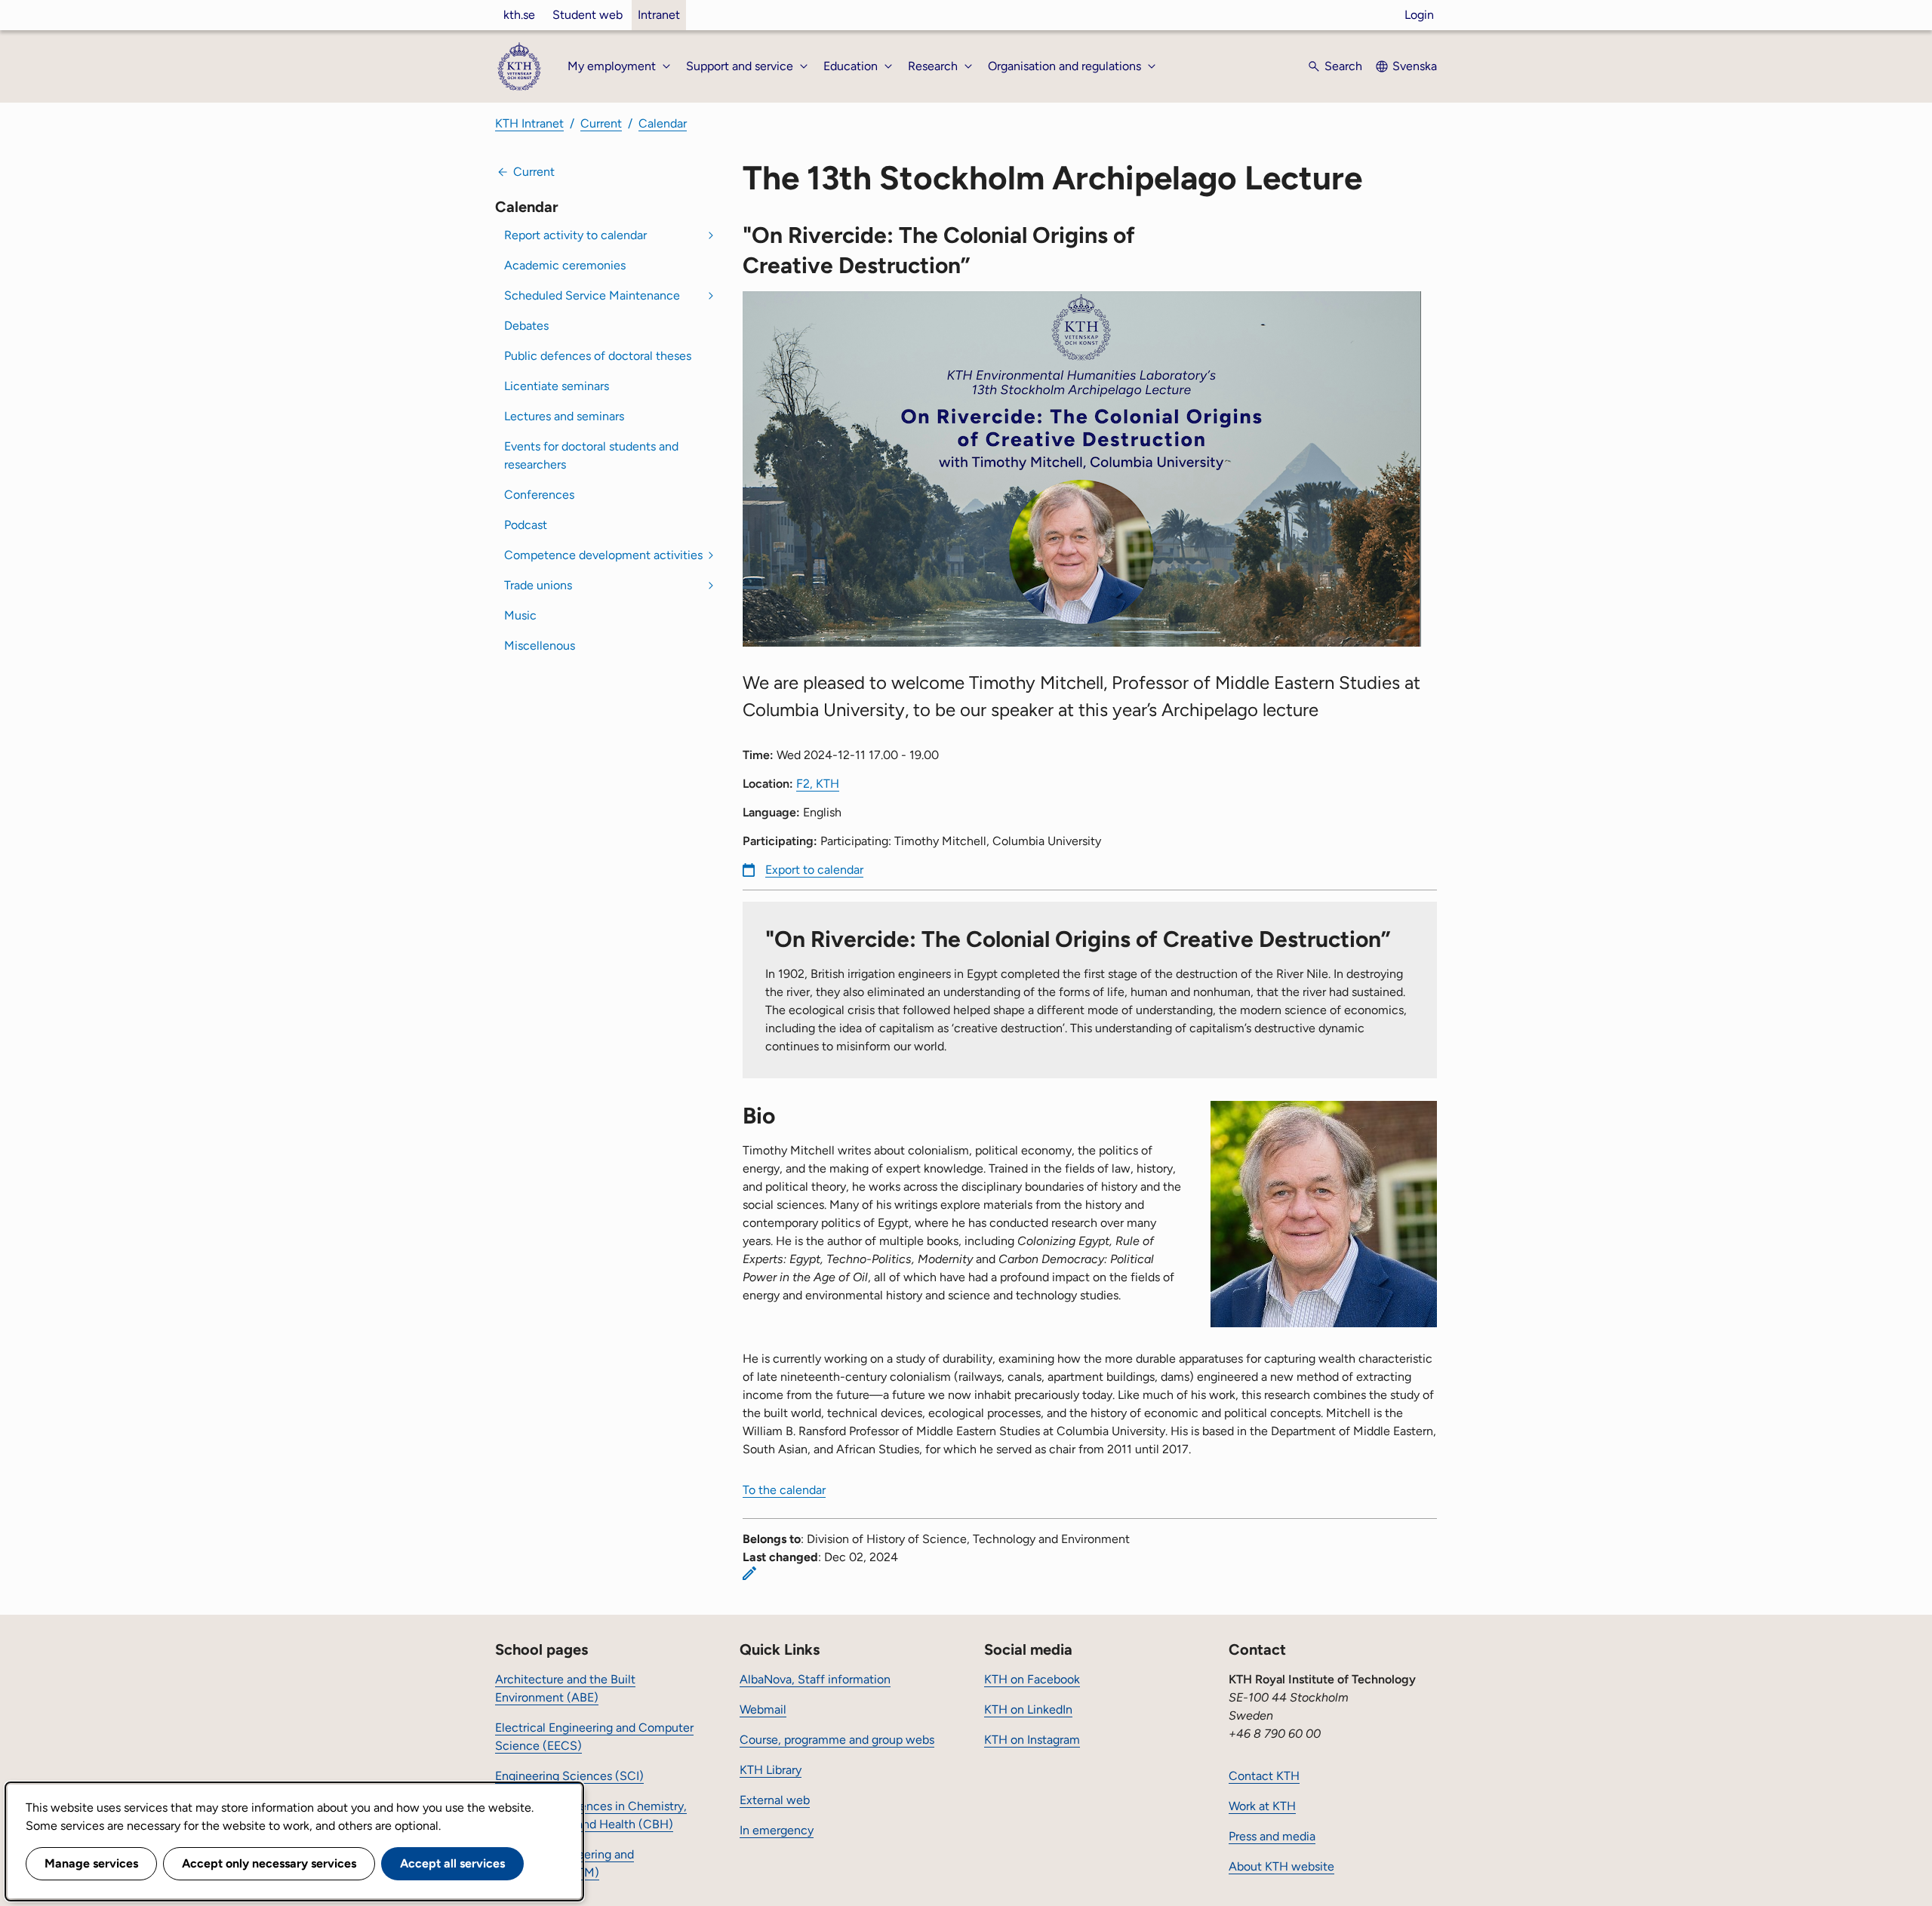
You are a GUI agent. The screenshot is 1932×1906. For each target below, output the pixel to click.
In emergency (777, 1830)
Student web (588, 15)
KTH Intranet (529, 123)
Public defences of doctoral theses (598, 356)
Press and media (1272, 1836)
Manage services (91, 1863)
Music (520, 615)
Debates (526, 326)
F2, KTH (818, 784)
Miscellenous (540, 646)
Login (1419, 15)
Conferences (539, 495)
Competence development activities (603, 555)
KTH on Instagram (1032, 1740)
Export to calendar (814, 870)
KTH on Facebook (1032, 1679)
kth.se (519, 15)
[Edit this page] (749, 1573)
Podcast (526, 525)
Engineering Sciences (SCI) (569, 1776)
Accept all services (452, 1863)
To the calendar (784, 1490)
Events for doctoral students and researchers (591, 455)
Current (601, 123)
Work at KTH (1262, 1806)
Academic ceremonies (565, 265)
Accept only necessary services (269, 1863)
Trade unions (538, 585)
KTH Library (771, 1770)
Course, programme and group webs (837, 1740)
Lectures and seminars (564, 416)
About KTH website (1281, 1866)
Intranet (659, 15)
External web (775, 1800)
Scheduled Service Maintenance (592, 295)
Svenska (1415, 66)
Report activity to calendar (575, 235)
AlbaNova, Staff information (815, 1679)
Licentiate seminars (557, 386)
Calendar (663, 123)
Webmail (763, 1709)
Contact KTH (1264, 1776)
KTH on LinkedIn (1028, 1709)
